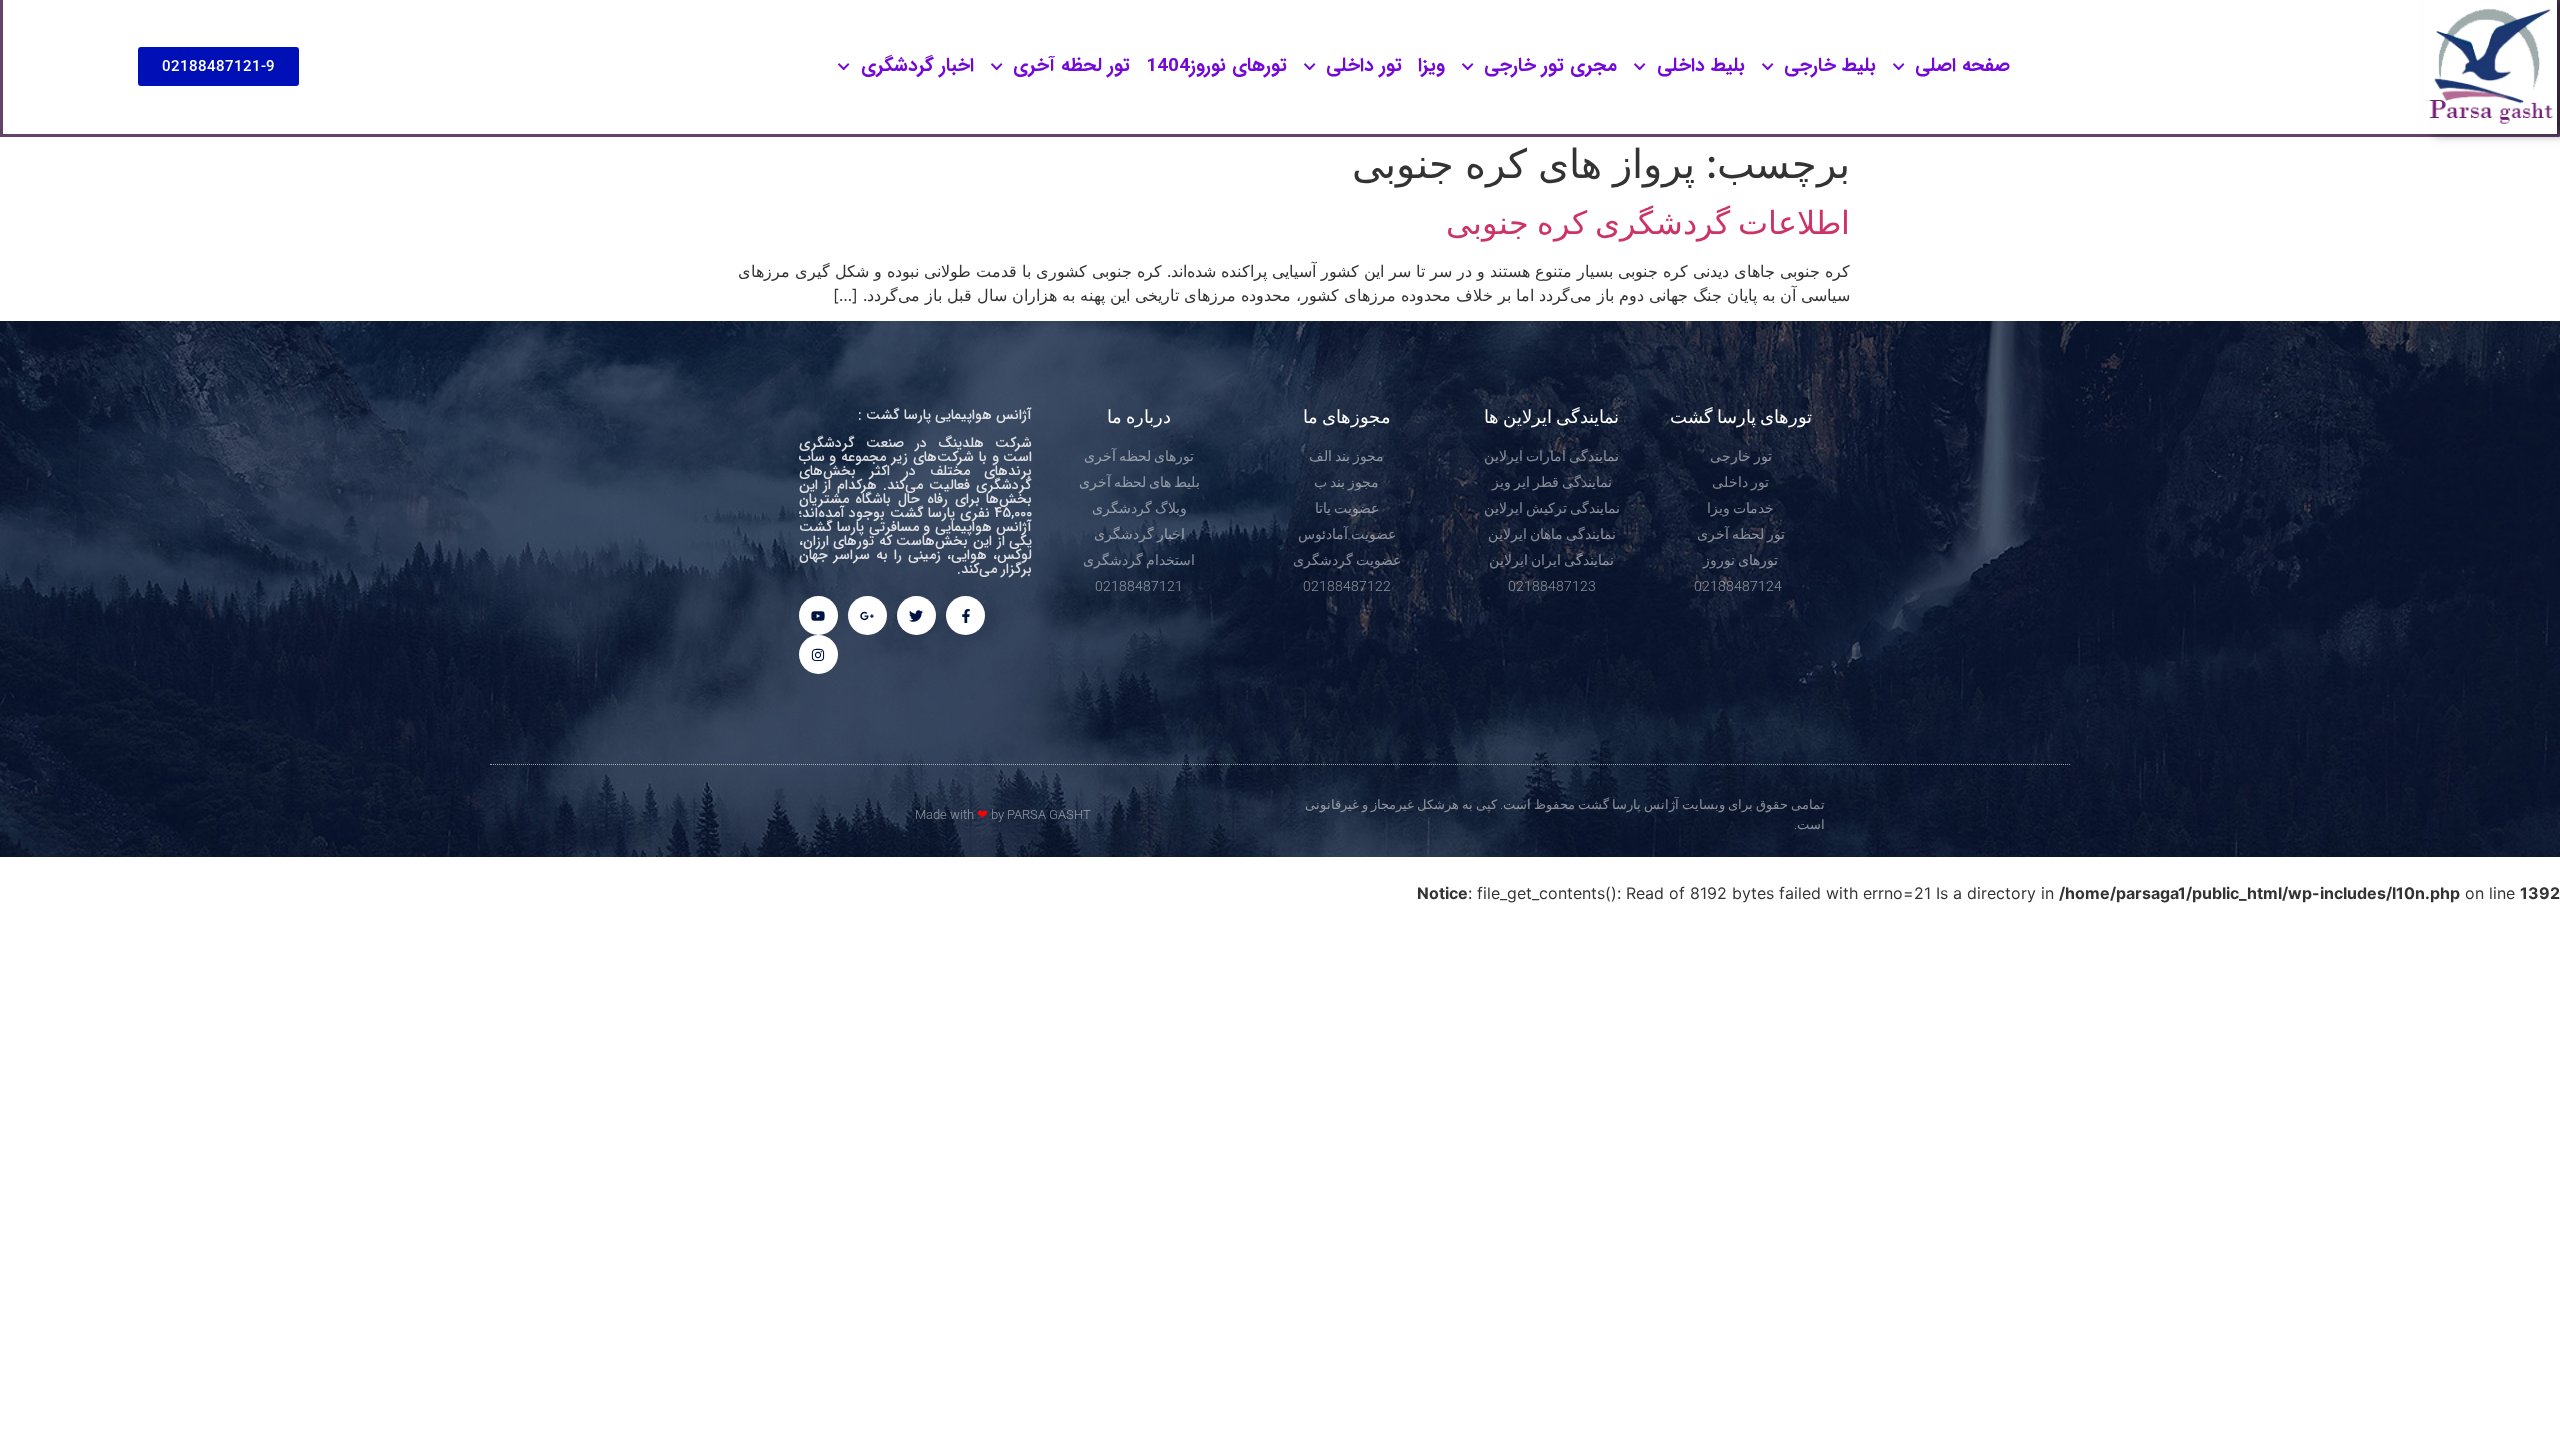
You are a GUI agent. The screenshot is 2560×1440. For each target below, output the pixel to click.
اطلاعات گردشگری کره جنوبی (1648, 222)
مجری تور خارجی (1550, 66)
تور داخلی (1364, 66)
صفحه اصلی (1962, 66)
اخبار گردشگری (917, 66)
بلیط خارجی (1830, 66)
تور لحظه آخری (1071, 66)
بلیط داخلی (1701, 66)
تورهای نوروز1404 (1216, 66)
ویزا (1431, 66)
